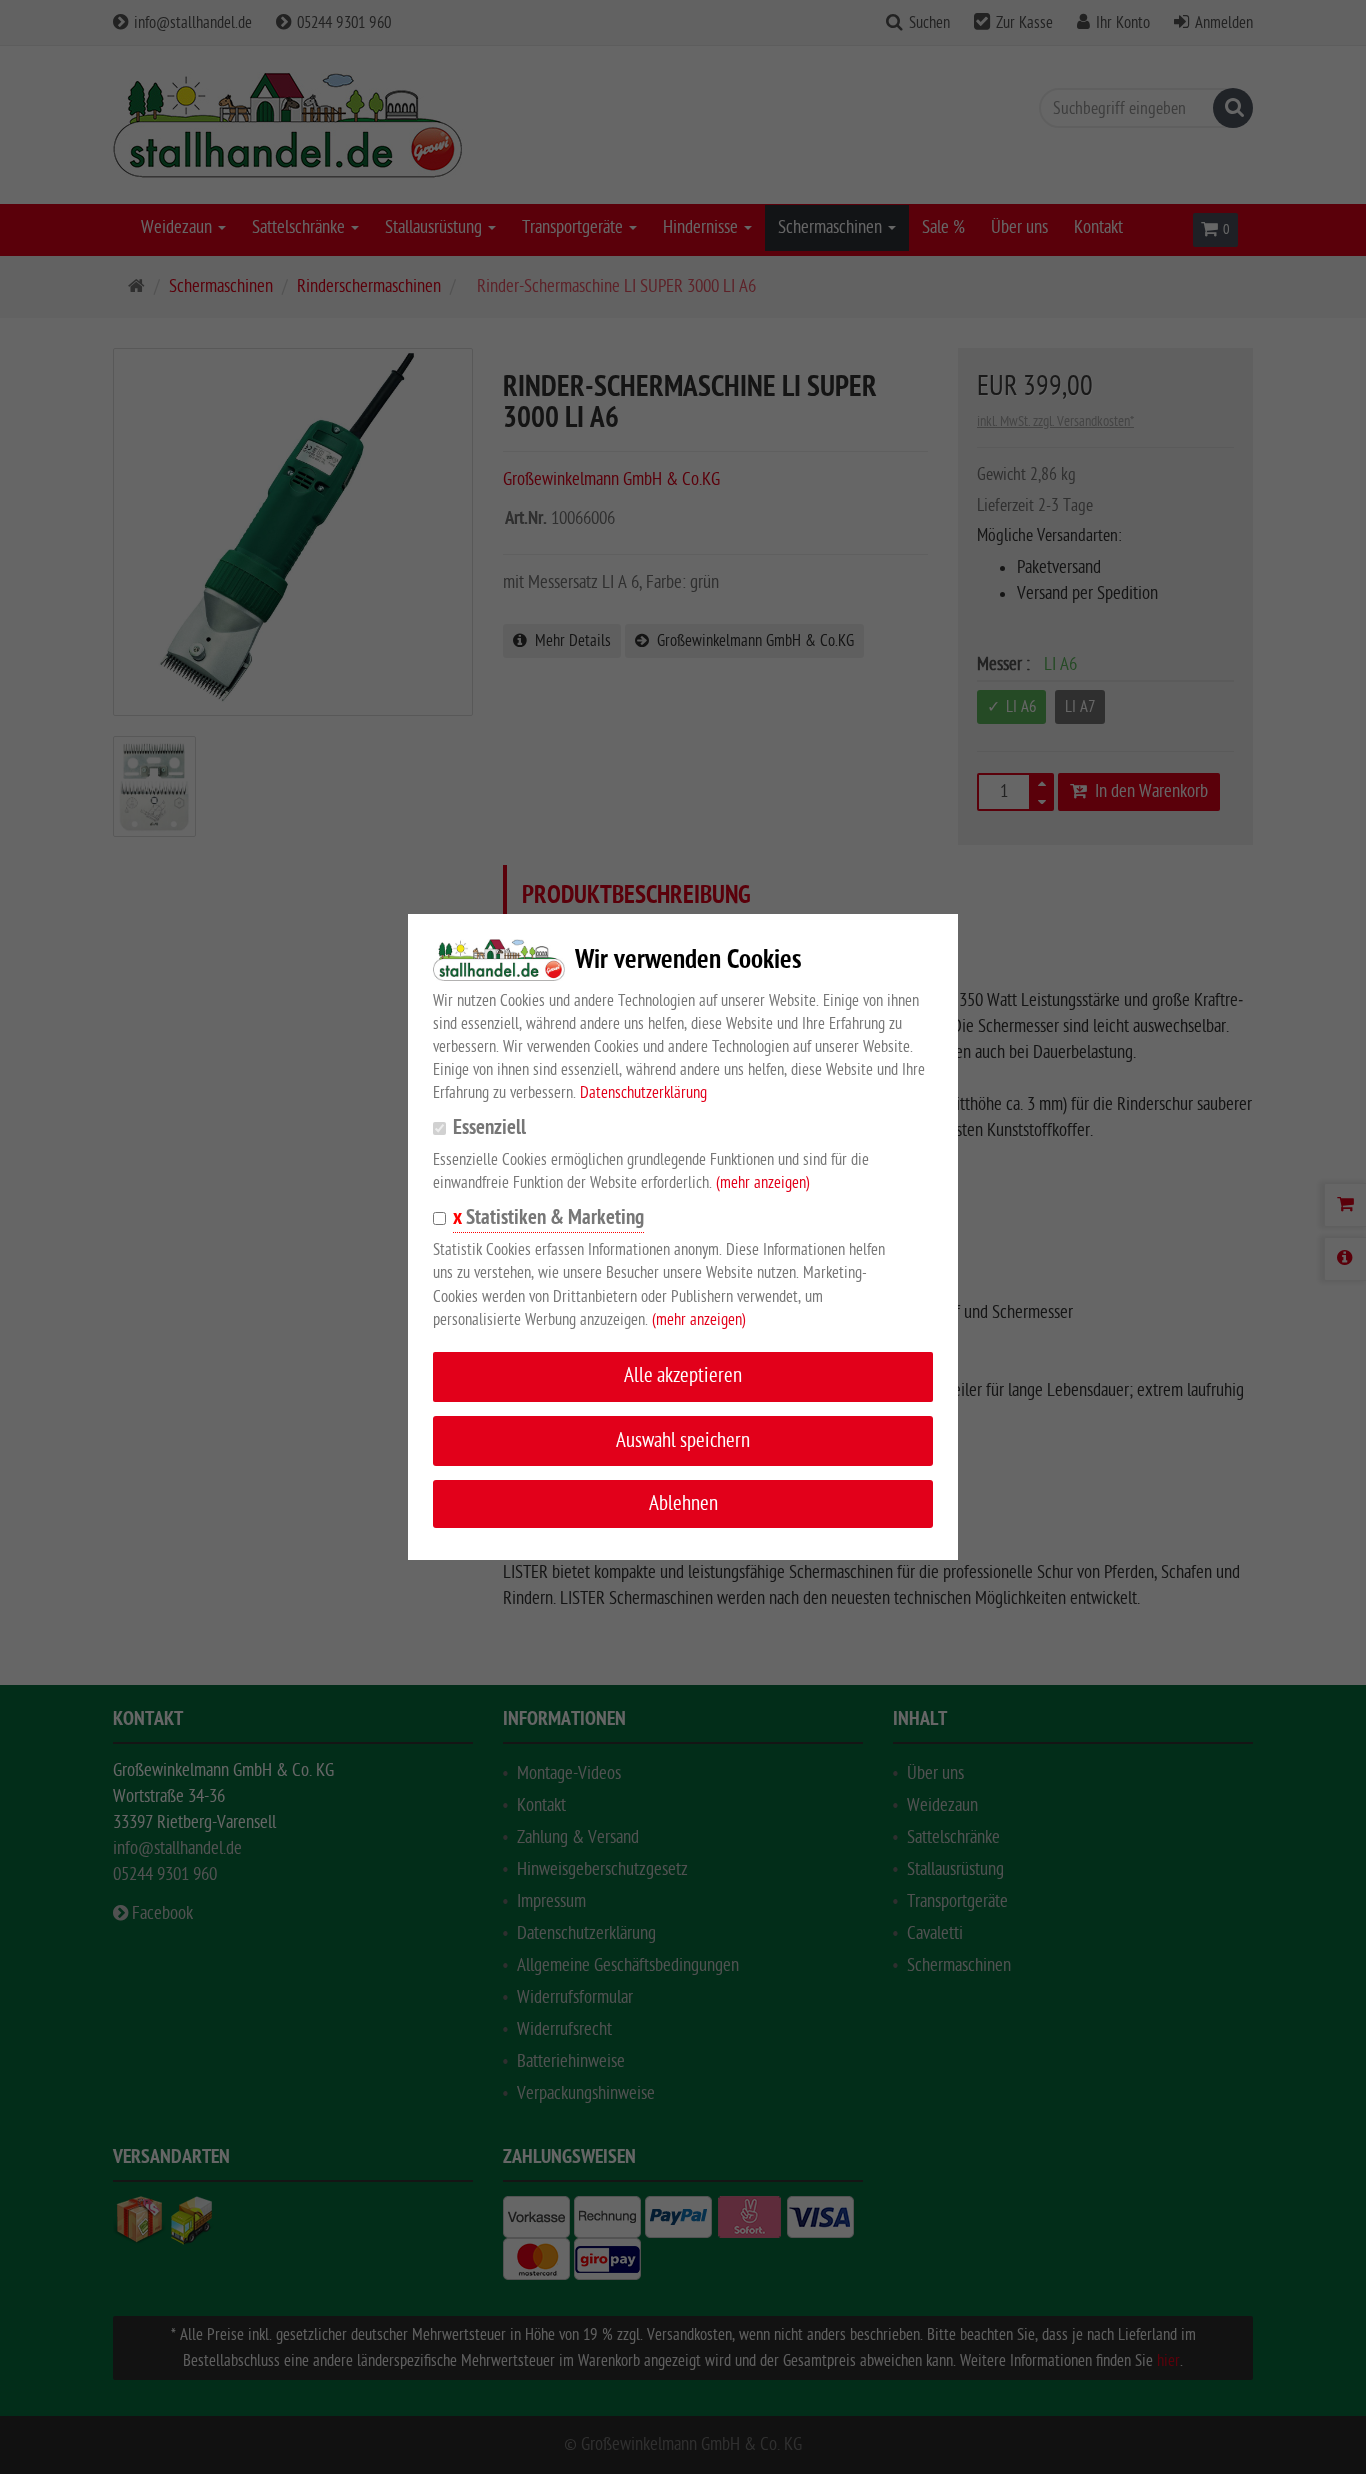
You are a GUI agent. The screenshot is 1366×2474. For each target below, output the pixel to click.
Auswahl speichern (683, 1440)
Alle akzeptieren (683, 1375)
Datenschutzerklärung (643, 1093)
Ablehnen (683, 1503)
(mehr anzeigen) (763, 1183)
